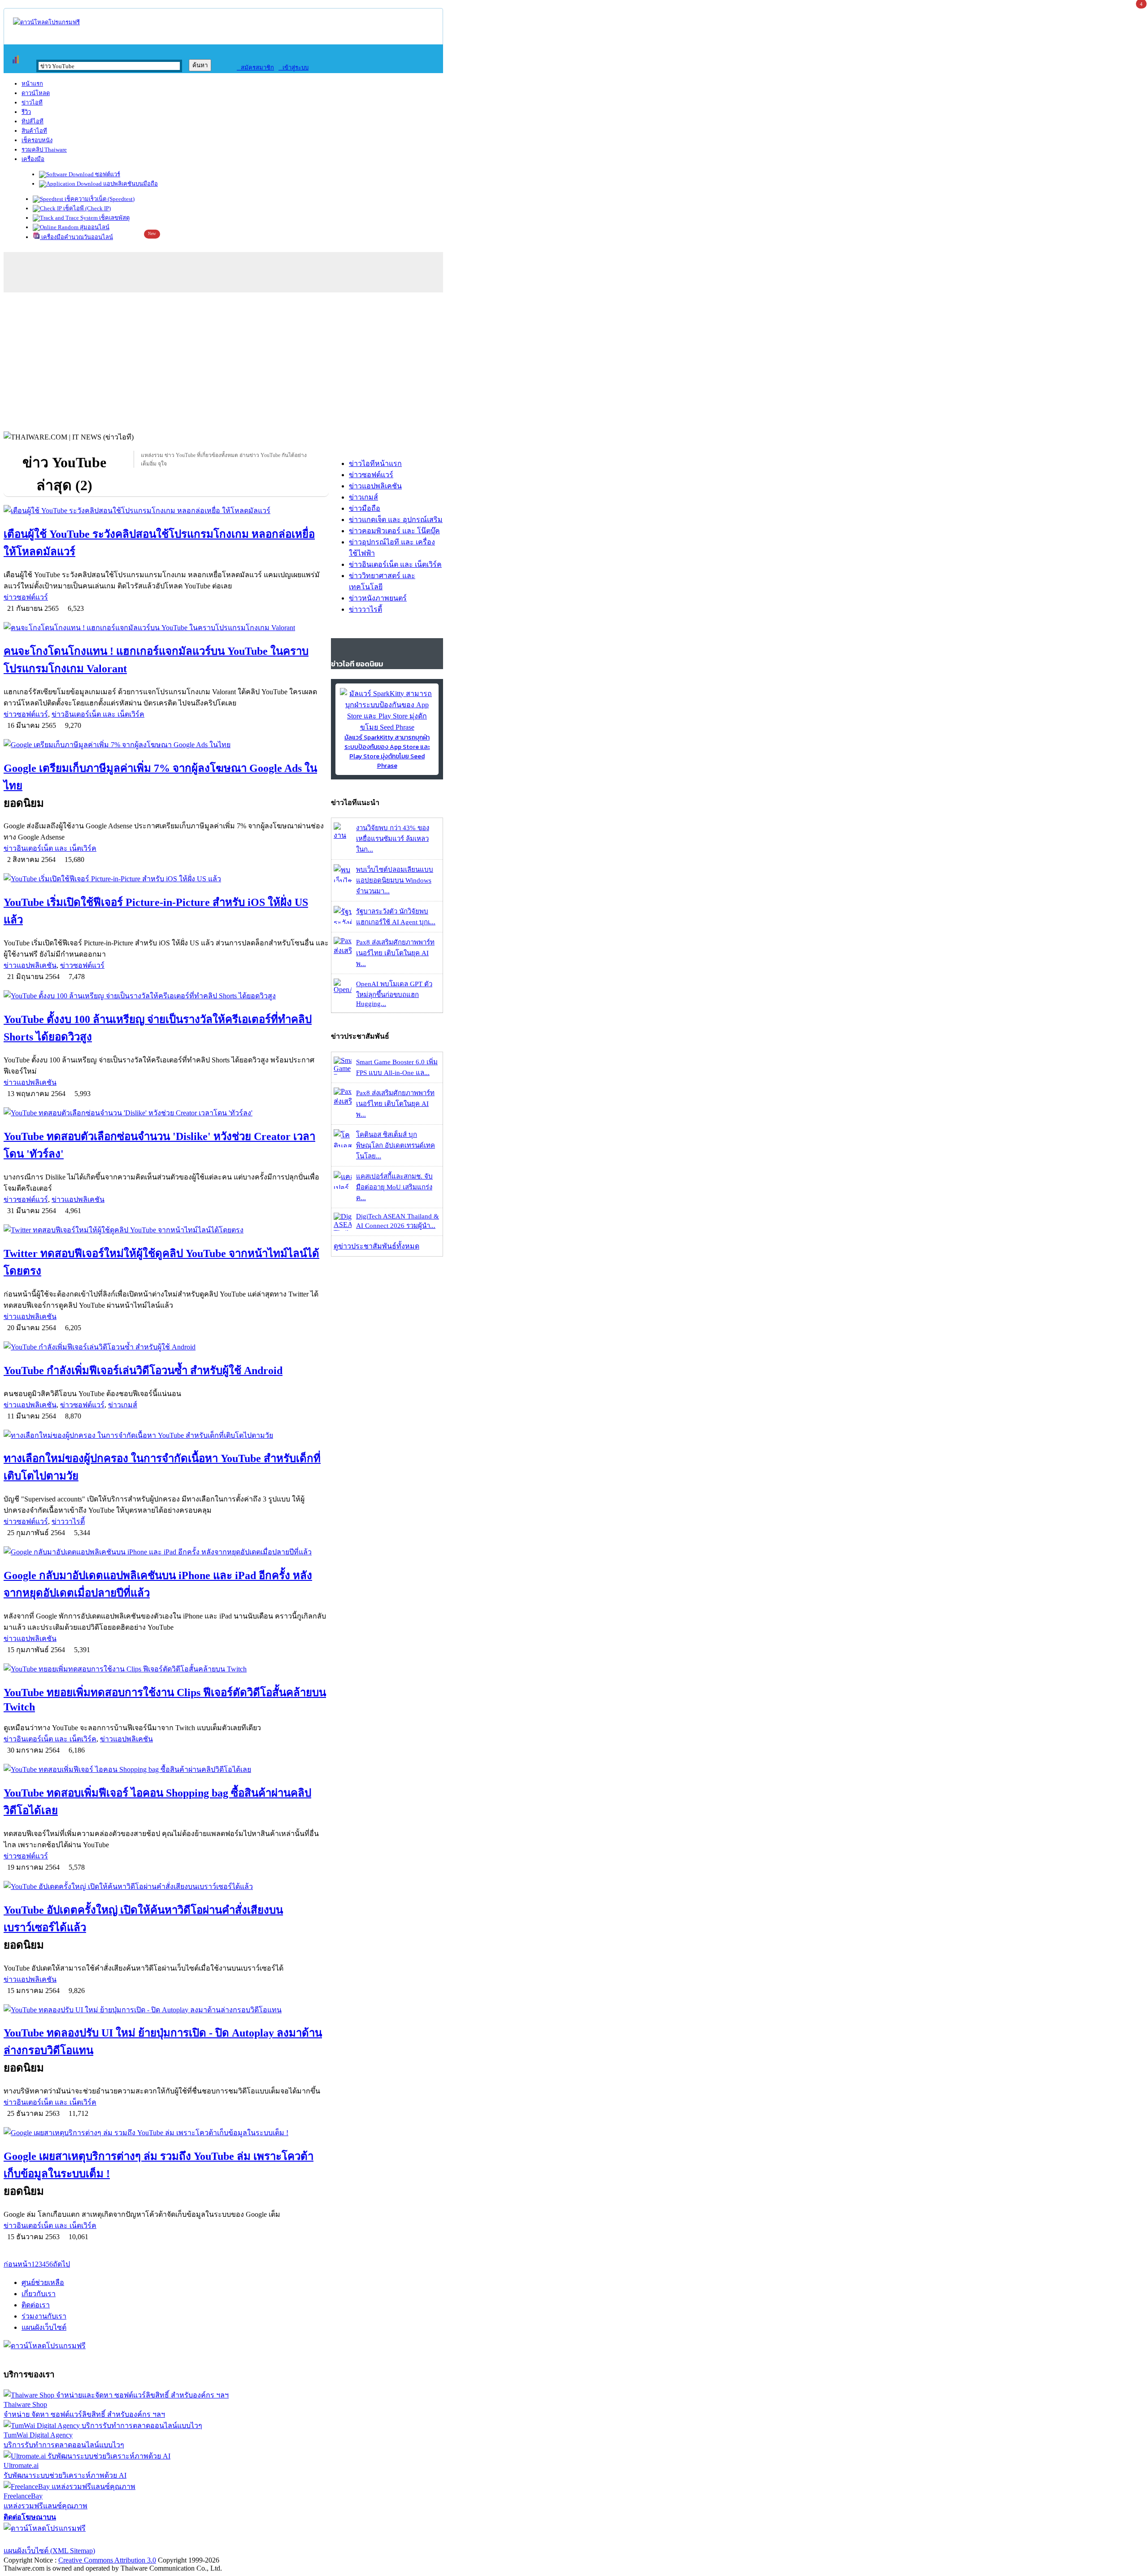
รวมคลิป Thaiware (44, 150)
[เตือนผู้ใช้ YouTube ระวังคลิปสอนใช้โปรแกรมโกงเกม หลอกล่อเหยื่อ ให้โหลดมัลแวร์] (166, 511)
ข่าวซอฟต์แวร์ (26, 597)
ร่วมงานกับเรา (44, 2316)
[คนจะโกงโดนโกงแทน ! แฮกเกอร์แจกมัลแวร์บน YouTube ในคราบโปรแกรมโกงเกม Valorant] (166, 628)
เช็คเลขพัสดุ (114, 218)
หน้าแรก (32, 84)
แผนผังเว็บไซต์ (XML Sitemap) (49, 2551)
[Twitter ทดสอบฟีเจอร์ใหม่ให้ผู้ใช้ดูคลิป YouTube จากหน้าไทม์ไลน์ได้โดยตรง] (166, 1230)
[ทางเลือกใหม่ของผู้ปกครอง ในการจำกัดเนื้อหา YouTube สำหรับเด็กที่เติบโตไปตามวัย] (166, 1435)
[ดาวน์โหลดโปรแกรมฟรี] (46, 22)
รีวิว (26, 112)
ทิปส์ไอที (33, 121)
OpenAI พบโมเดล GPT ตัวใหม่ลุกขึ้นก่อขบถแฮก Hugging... (394, 994)
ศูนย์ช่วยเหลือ (43, 2282)
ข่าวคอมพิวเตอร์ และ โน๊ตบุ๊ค (394, 531)
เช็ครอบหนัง (37, 140)
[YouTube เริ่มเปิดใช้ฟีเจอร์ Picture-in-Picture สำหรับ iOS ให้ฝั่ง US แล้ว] (166, 879)
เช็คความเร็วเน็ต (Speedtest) (99, 199)
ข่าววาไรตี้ (68, 1521)
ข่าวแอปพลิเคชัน (30, 965)
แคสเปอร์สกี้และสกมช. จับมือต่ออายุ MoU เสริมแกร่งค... (394, 1187)
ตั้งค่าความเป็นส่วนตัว (38, 2539)
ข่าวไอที (32, 102)
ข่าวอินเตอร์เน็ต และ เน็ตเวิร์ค (98, 714)
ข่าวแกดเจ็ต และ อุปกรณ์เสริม (396, 520)
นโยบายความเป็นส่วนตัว (119, 2539)
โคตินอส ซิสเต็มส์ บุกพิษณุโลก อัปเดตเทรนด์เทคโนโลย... (396, 1145)
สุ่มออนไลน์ (94, 227)
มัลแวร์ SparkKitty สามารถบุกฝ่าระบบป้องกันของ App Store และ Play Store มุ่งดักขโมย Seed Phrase (387, 752)
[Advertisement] (574, 360)
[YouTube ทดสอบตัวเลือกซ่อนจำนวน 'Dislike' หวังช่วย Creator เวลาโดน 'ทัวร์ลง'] (166, 1113)
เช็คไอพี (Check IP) (86, 208)
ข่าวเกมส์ (123, 1405)
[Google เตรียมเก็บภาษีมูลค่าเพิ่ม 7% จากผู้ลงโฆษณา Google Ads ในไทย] (166, 745)
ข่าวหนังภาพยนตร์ (378, 598)
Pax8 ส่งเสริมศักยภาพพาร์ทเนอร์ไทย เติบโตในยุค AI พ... (395, 953)
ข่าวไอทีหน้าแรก (375, 463)
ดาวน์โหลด (36, 93)
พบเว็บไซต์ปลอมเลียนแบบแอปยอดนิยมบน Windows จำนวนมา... (395, 880)
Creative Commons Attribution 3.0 (107, 2560)
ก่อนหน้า (17, 2264)
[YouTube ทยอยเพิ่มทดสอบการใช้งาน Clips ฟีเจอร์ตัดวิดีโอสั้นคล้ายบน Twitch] (166, 1669)
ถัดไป (61, 2264)
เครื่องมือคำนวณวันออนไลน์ (76, 237)
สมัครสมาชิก (255, 67)
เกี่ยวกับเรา (39, 2294)
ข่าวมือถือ (365, 508)
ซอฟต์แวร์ (107, 174)
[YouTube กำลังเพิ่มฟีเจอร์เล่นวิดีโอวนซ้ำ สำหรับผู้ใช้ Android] (166, 1347)
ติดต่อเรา (36, 2305)
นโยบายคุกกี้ (185, 2539)
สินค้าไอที (34, 131)
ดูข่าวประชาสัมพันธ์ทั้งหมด (376, 1246)
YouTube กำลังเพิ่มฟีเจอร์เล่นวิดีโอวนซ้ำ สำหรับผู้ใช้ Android (143, 1371)
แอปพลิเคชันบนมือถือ (130, 184)
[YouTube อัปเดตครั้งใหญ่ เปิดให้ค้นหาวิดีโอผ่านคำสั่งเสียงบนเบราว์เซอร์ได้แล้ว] (166, 1886)
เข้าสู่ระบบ (294, 67)
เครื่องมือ (33, 159)
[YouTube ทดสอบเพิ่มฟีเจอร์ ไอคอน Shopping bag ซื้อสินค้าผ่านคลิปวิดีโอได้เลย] (166, 1769)
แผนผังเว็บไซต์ (44, 2327)
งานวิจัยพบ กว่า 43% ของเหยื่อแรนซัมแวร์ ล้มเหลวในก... (393, 839)
